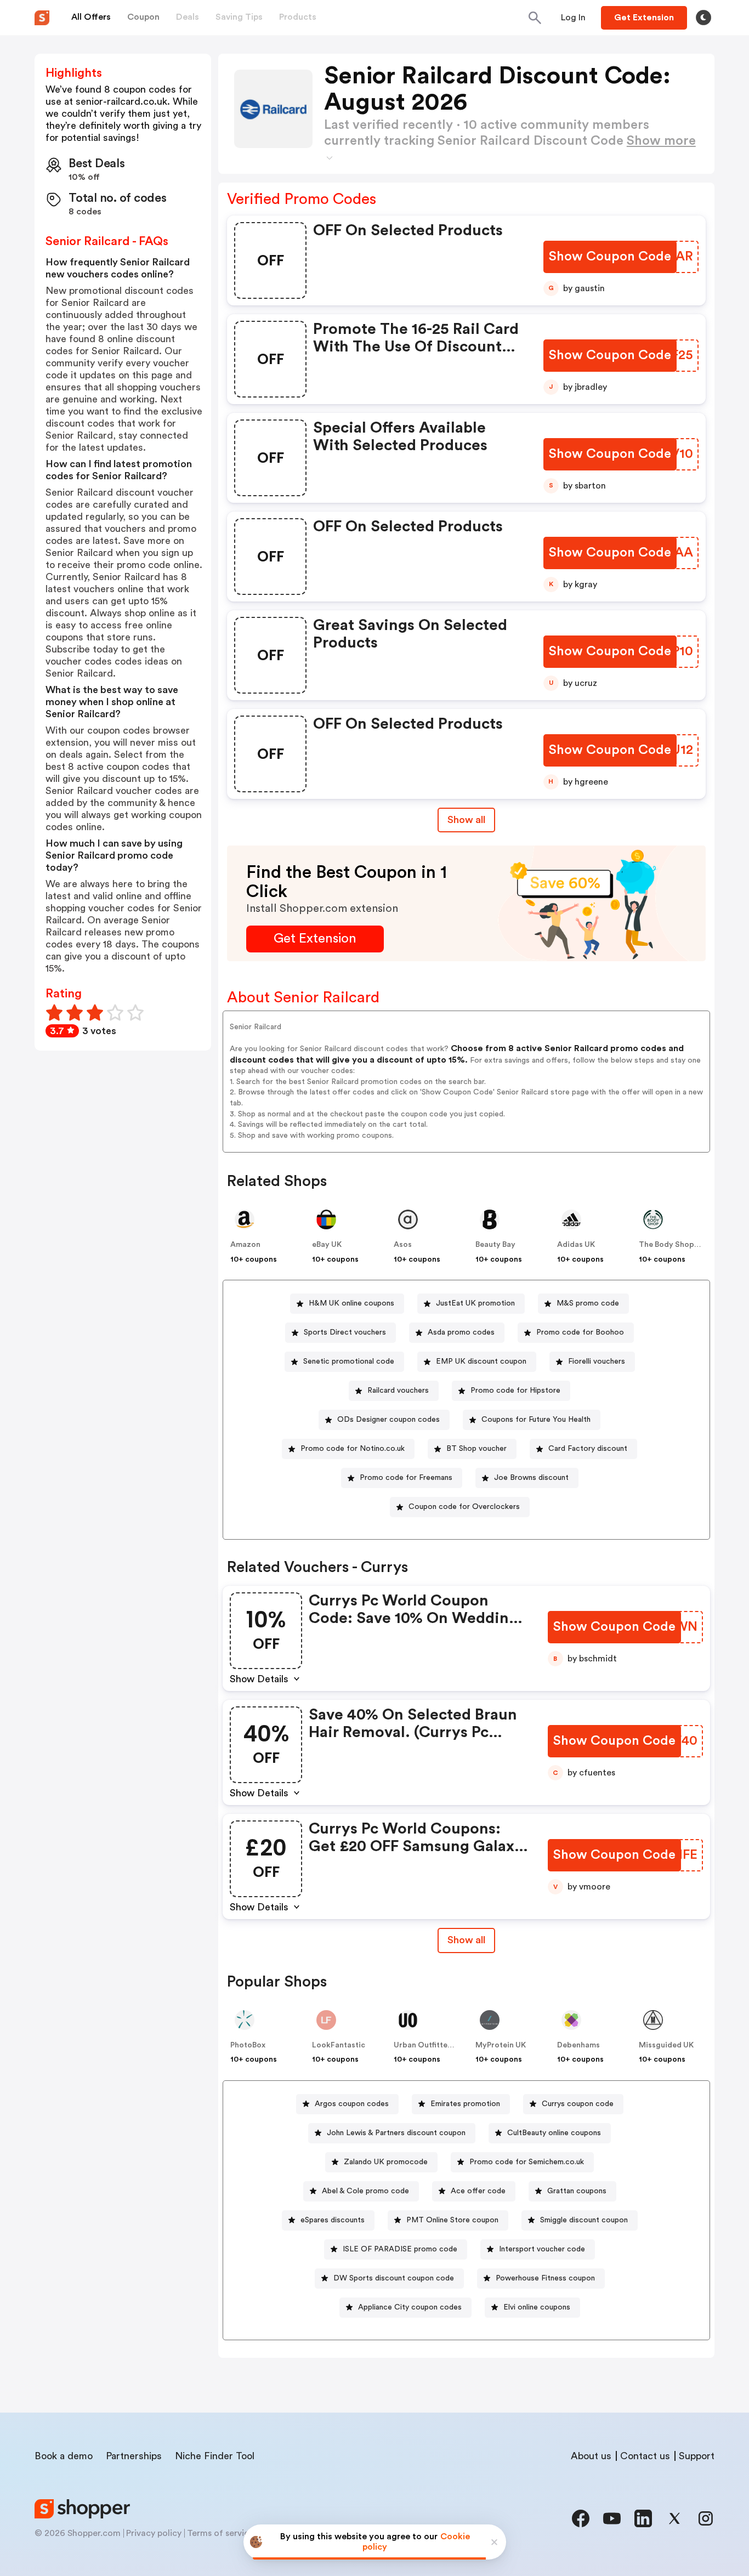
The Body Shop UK (673, 1245)
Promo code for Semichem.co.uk (527, 2162)
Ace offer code (478, 2191)
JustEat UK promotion (475, 1303)
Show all (466, 820)
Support (697, 2456)
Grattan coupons (577, 2191)
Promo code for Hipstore (515, 1391)
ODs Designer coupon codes (388, 1420)
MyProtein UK (501, 2045)
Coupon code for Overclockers (464, 1507)
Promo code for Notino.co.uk (353, 1449)
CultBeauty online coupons (554, 2133)
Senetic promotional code (349, 1361)
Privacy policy (154, 2533)
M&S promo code (588, 1303)
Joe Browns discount (531, 1478)
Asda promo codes (461, 1332)
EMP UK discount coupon (481, 1361)
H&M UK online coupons (351, 1303)
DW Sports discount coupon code (394, 2278)
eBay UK (327, 1245)
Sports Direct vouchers (345, 1332)
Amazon (245, 1245)
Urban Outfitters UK (430, 2045)
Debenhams (578, 2045)
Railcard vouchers (398, 1391)
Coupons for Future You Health (536, 1420)
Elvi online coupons (537, 2307)
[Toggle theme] (703, 18)
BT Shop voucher (476, 1449)
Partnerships (134, 2456)
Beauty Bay (495, 1245)
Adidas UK (576, 1245)
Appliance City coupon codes (410, 2307)
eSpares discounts (333, 2220)
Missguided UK (666, 2045)
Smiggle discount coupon (584, 2220)
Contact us (645, 2456)
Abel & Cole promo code (365, 2191)
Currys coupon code (578, 2104)
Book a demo (64, 2456)
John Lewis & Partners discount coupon (396, 2133)
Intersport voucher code (542, 2249)
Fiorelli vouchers (597, 1361)
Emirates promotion (465, 2104)
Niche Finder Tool (215, 2456)
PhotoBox (248, 2045)
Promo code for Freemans (406, 1478)
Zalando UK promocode (386, 2162)
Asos (403, 1245)
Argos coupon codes (352, 2104)
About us (591, 2456)
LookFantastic (339, 2045)
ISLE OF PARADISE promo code (400, 2249)
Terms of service (220, 2533)
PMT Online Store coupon (452, 2220)
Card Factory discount (588, 1449)
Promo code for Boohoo (580, 1332)
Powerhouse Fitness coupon (545, 2278)
